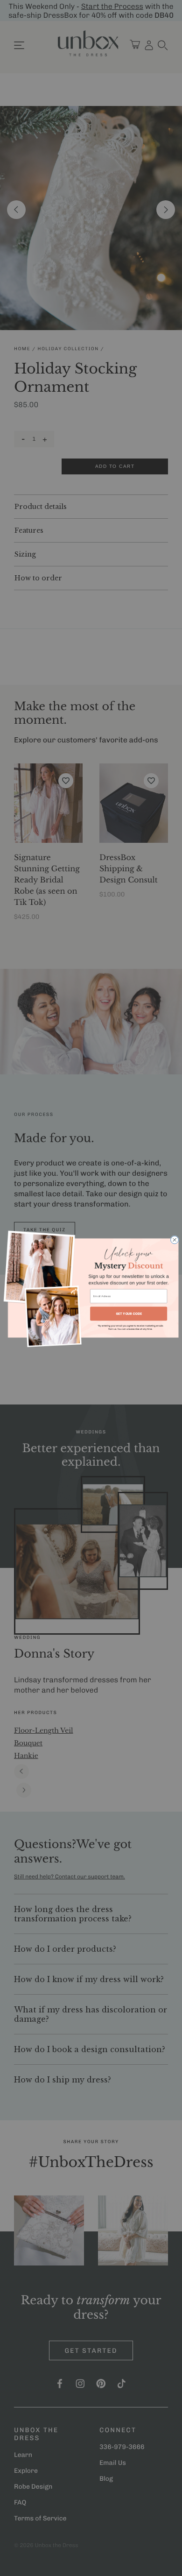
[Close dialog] (175, 1240)
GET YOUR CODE (129, 1313)
